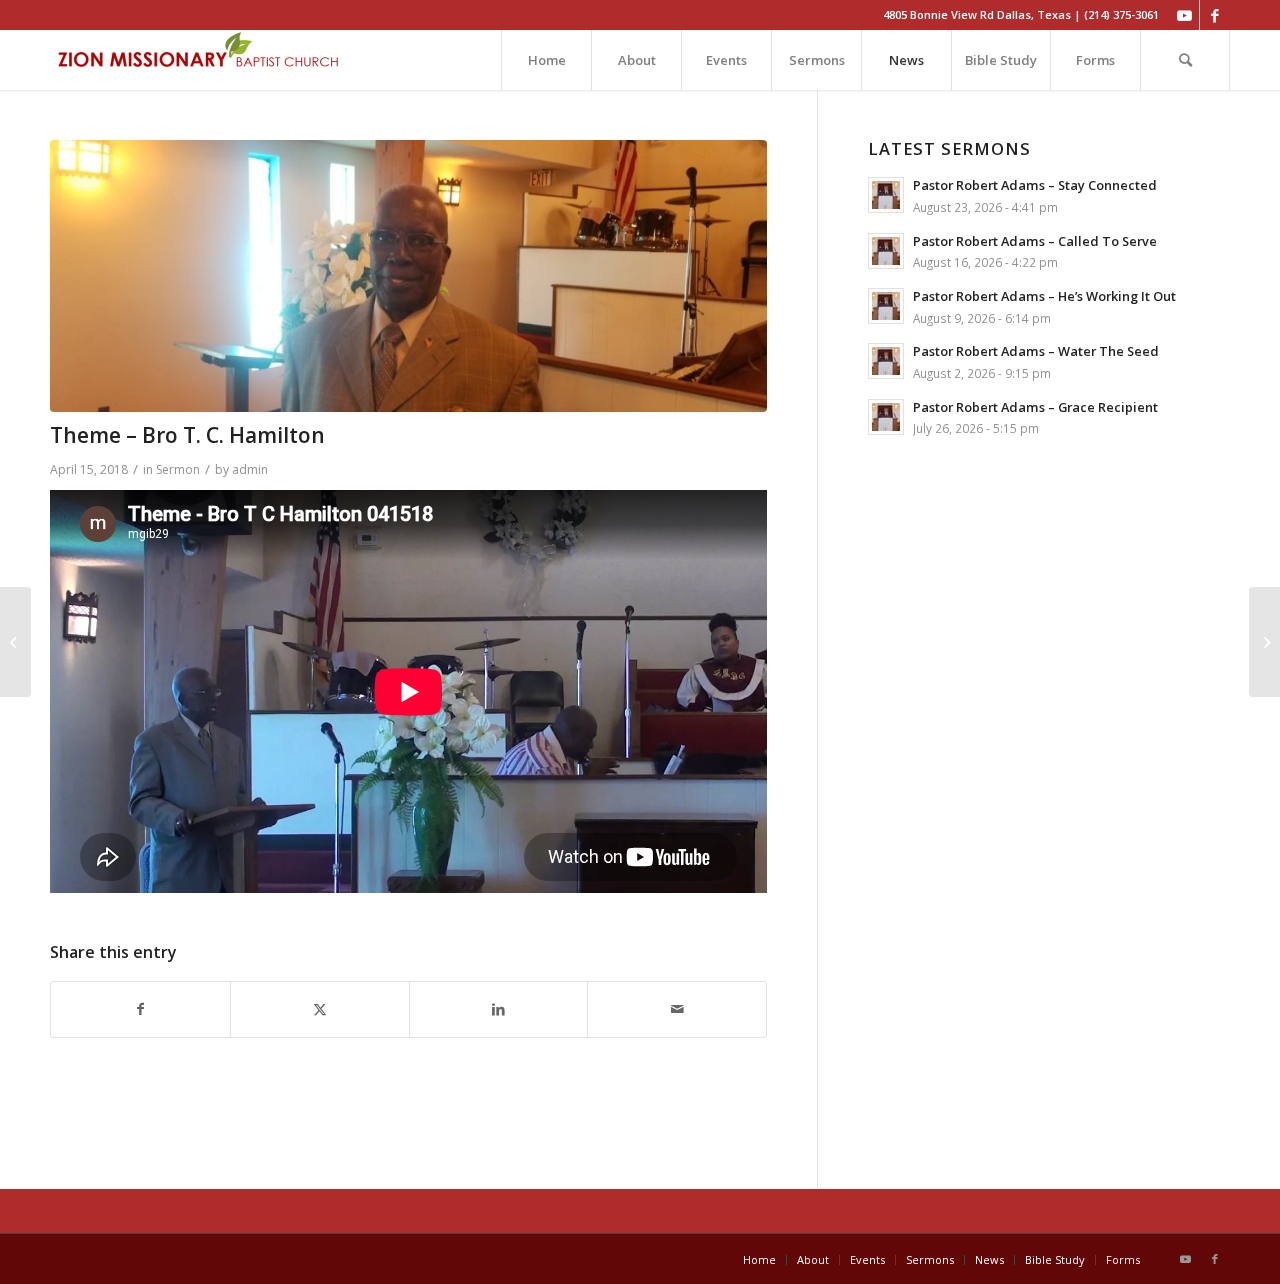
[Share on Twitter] (320, 1009)
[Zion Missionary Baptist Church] (200, 60)
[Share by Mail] (677, 1009)
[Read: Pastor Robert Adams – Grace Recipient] (886, 417)
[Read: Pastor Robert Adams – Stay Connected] (886, 195)
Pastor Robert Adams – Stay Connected (1035, 185)
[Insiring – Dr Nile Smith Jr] (1264, 642)
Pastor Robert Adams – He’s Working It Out (1044, 296)
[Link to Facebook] (1215, 15)
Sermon (178, 469)
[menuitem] (546, 60)
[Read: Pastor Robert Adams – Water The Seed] (886, 361)
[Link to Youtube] (1184, 15)
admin (250, 469)
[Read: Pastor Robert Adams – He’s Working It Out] (886, 306)
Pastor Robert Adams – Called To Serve (1035, 241)
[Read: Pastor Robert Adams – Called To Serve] (886, 251)
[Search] (1185, 60)
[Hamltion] (408, 276)
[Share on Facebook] (140, 1009)
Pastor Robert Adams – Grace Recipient (1035, 407)
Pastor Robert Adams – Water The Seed (1036, 351)
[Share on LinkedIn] (499, 1009)
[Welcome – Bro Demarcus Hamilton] (15, 642)
